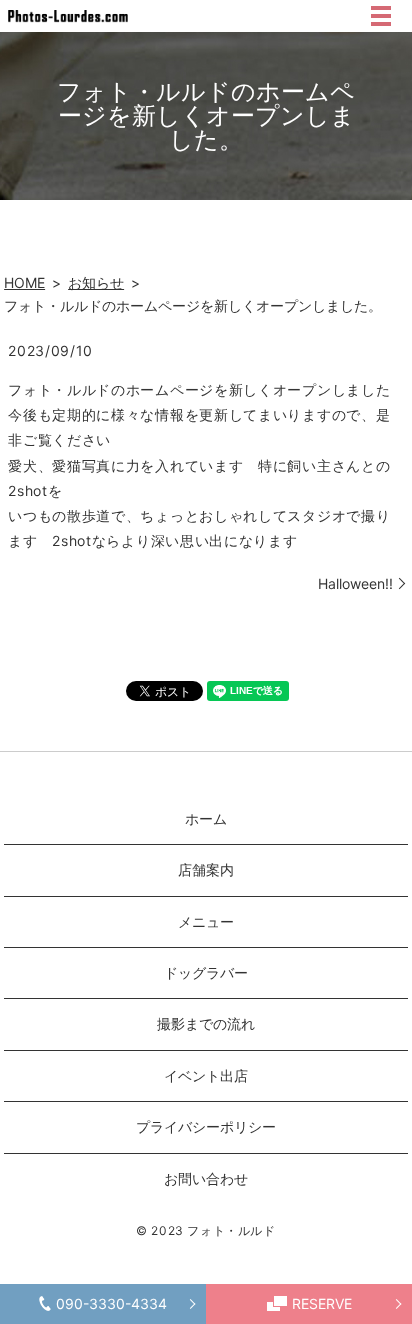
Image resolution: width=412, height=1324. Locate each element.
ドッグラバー (206, 972)
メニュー (206, 921)
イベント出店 (206, 1075)
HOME (24, 282)
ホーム (206, 818)
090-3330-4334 (111, 1303)
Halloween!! (355, 583)
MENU (381, 16)
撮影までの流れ (206, 1023)
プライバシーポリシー (206, 1126)
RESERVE (322, 1303)
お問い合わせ (206, 1178)
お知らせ (96, 282)
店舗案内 (206, 869)
